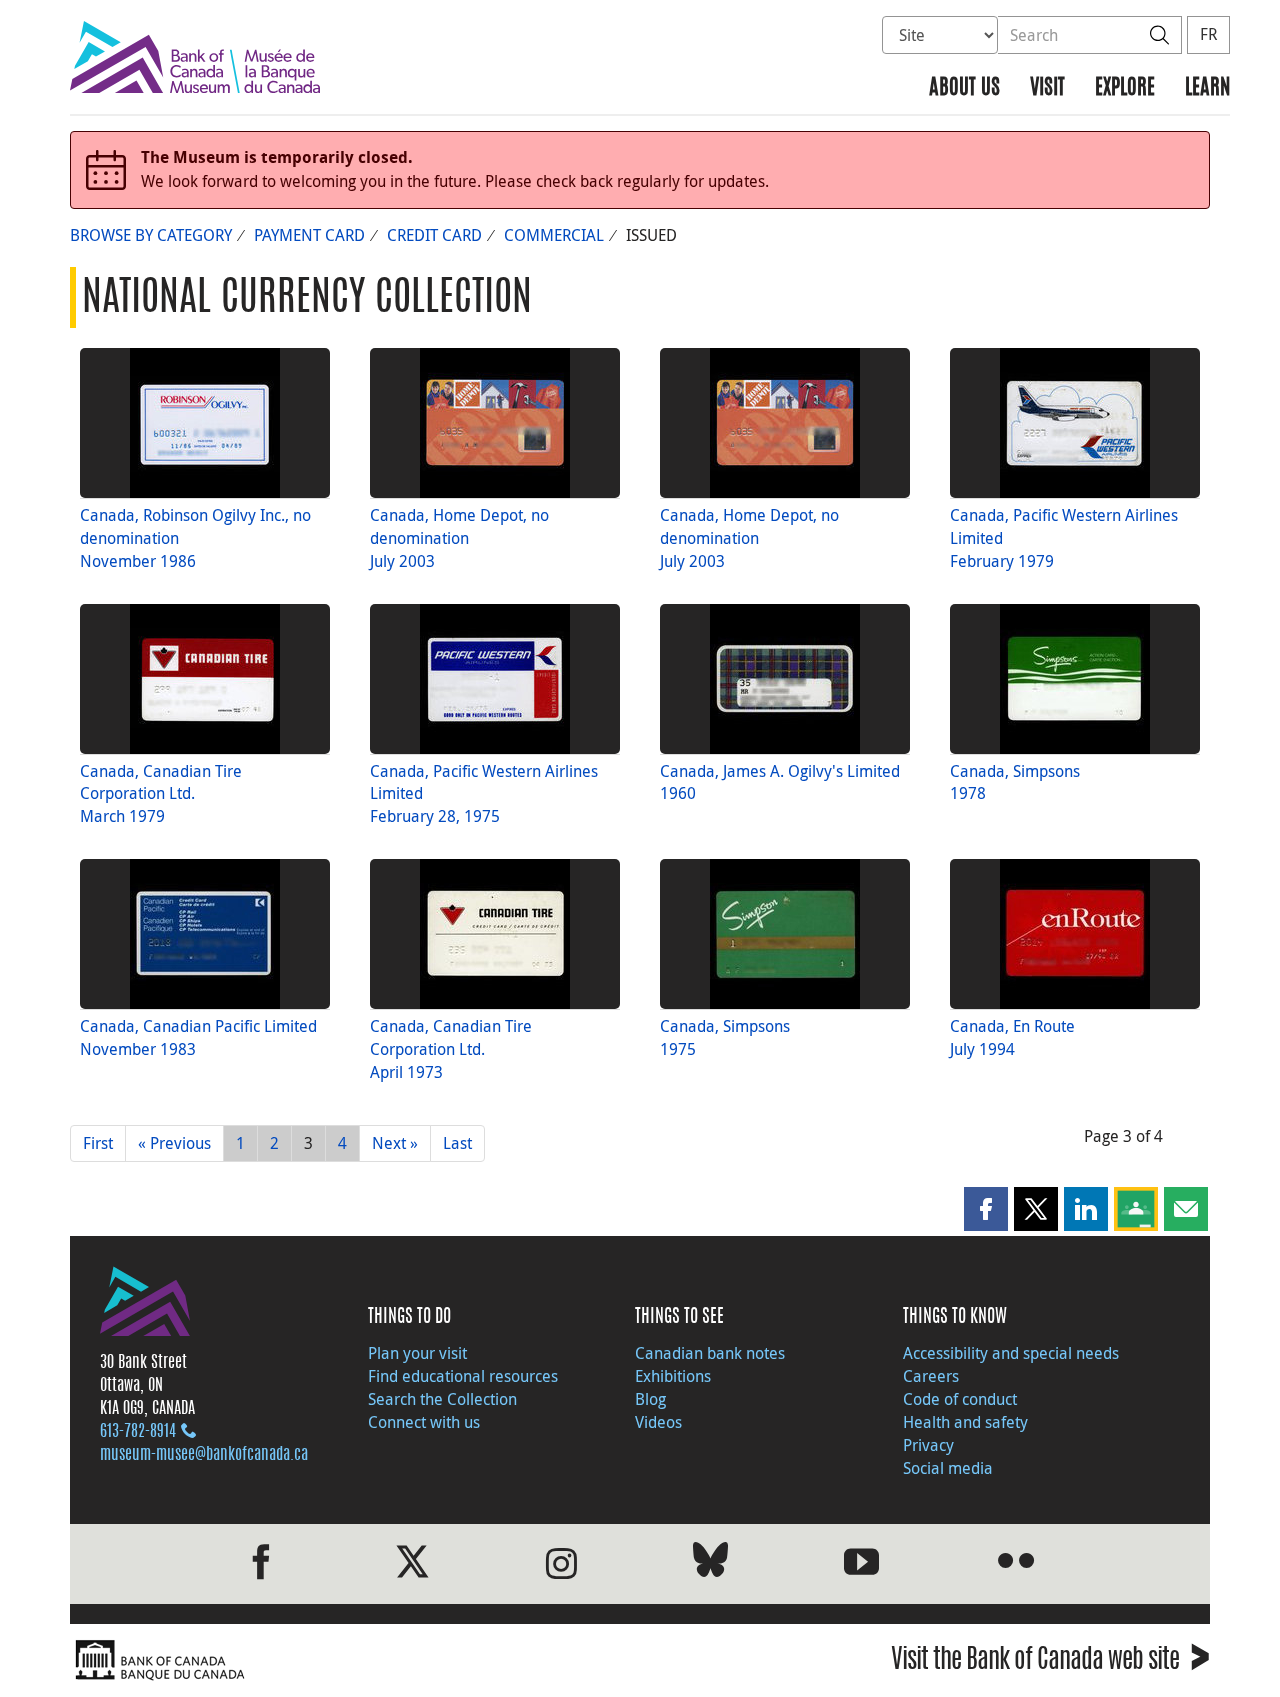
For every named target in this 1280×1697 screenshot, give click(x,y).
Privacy (928, 1445)
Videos (658, 1422)
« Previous (174, 1143)
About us (964, 88)
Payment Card (309, 235)
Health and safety (965, 1422)
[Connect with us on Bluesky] (710, 1563)
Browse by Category (151, 235)
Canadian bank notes (710, 1353)
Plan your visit (417, 1353)
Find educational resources (463, 1376)
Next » (395, 1143)
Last (457, 1143)
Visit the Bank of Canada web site (1050, 1662)
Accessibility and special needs (1011, 1353)
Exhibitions (673, 1376)
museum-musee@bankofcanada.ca (204, 1455)
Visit (1047, 88)
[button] (986, 1209)
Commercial (554, 235)
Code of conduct (960, 1399)
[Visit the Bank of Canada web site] (350, 1660)
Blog (650, 1399)
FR (1208, 34)
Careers (931, 1376)
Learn (1207, 88)
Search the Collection (442, 1399)
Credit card (434, 235)
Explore (1125, 88)
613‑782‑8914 (138, 1432)
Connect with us (424, 1422)
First (98, 1143)
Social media (948, 1468)
